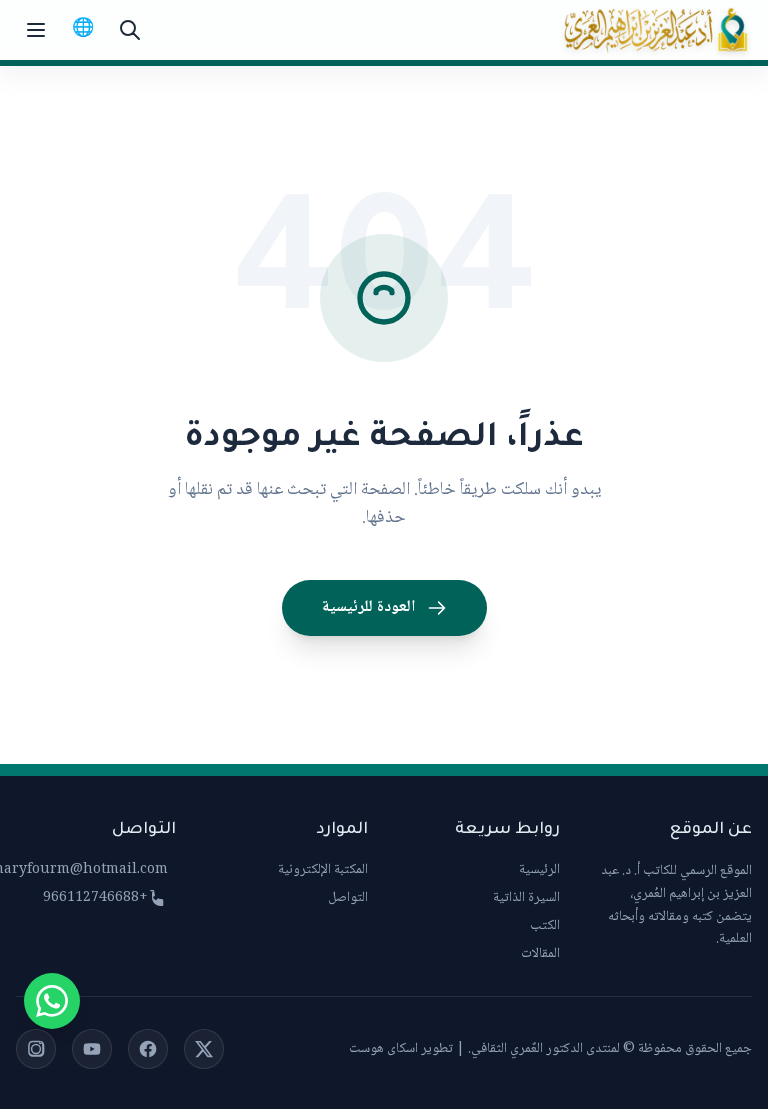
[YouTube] (92, 1049)
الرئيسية (539, 870)
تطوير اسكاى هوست (401, 1049)
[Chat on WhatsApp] (52, 1001)
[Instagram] (36, 1049)
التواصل (348, 898)
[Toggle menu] (36, 30)
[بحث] (130, 30)
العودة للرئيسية (368, 607)
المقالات (540, 954)
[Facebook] (148, 1049)
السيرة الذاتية (526, 898)
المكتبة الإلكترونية (323, 870)
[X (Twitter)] (204, 1049)
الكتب (545, 926)
